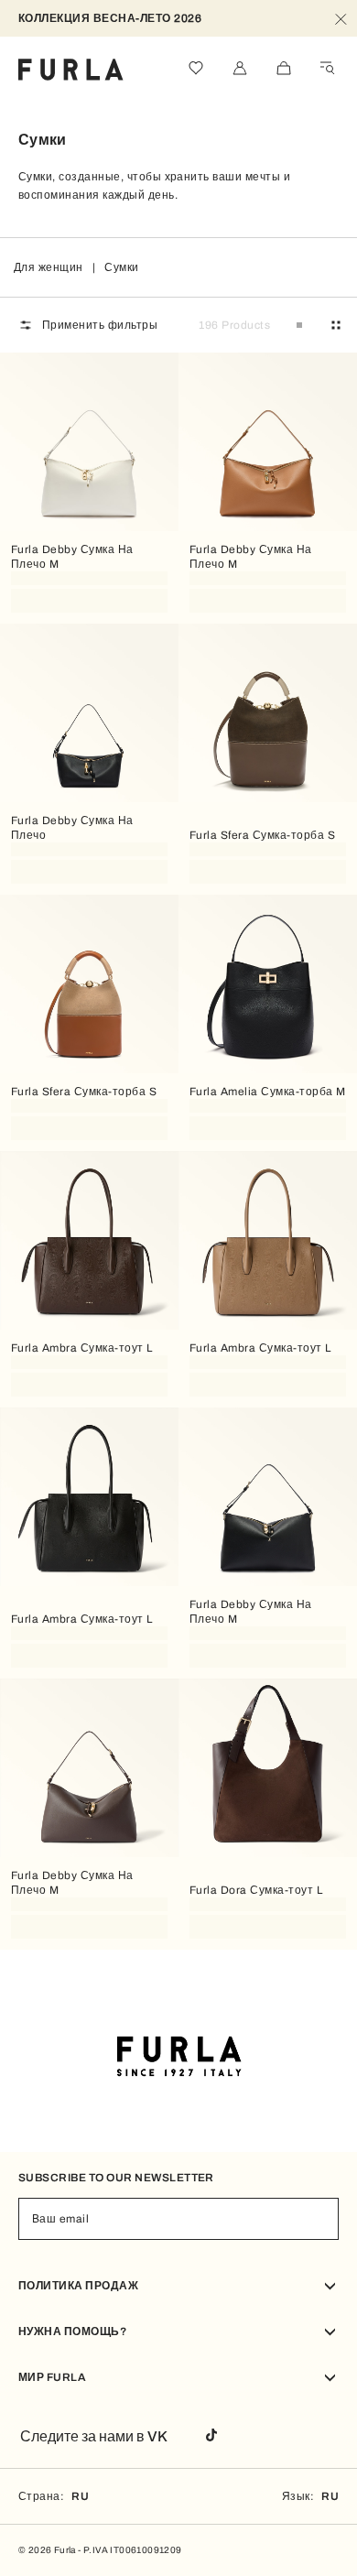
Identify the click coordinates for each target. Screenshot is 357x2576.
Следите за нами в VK (94, 2436)
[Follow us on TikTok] (211, 2436)
